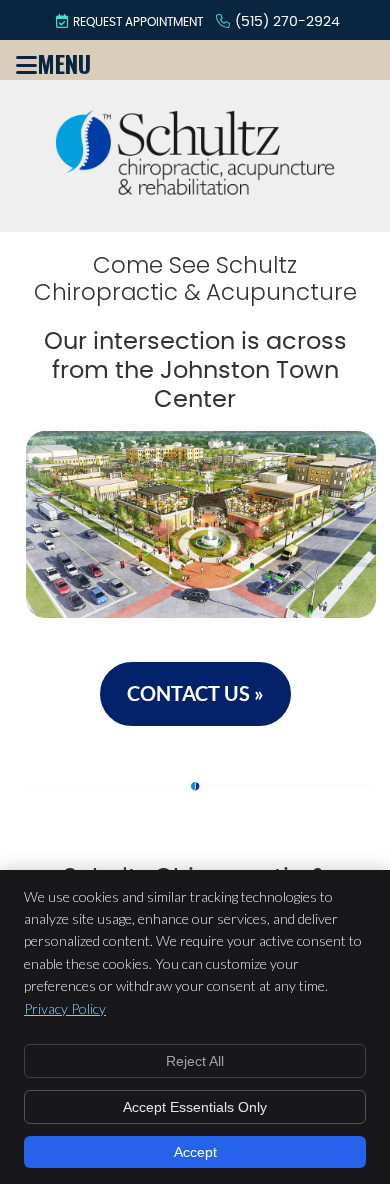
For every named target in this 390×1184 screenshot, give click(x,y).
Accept (195, 1152)
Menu (64, 60)
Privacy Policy (65, 1008)
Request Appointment (138, 22)
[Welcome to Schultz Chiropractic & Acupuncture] (195, 187)
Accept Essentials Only (195, 1107)
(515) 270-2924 (287, 22)
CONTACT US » (195, 693)
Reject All (195, 1061)
